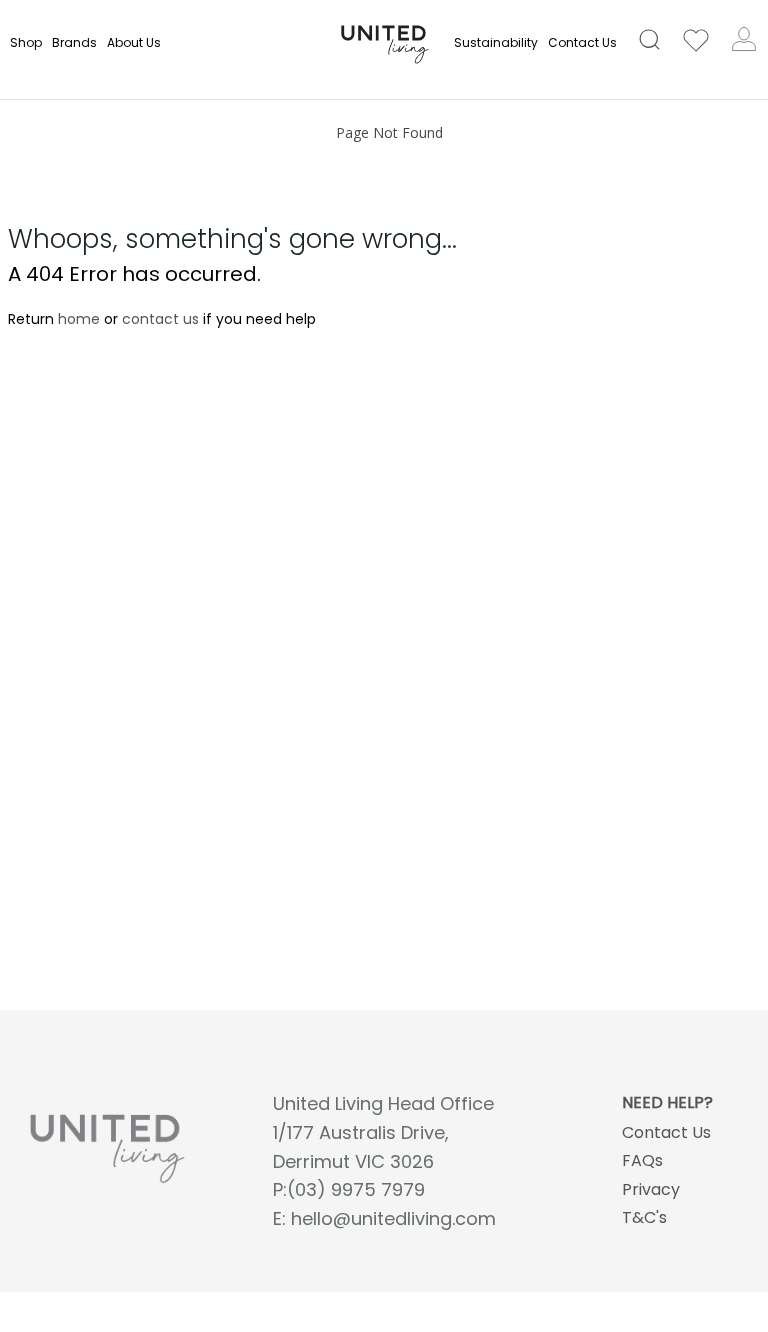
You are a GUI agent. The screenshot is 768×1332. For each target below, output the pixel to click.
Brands (74, 42)
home (79, 319)
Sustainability (496, 42)
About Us (134, 42)
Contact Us (582, 42)
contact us (160, 319)
